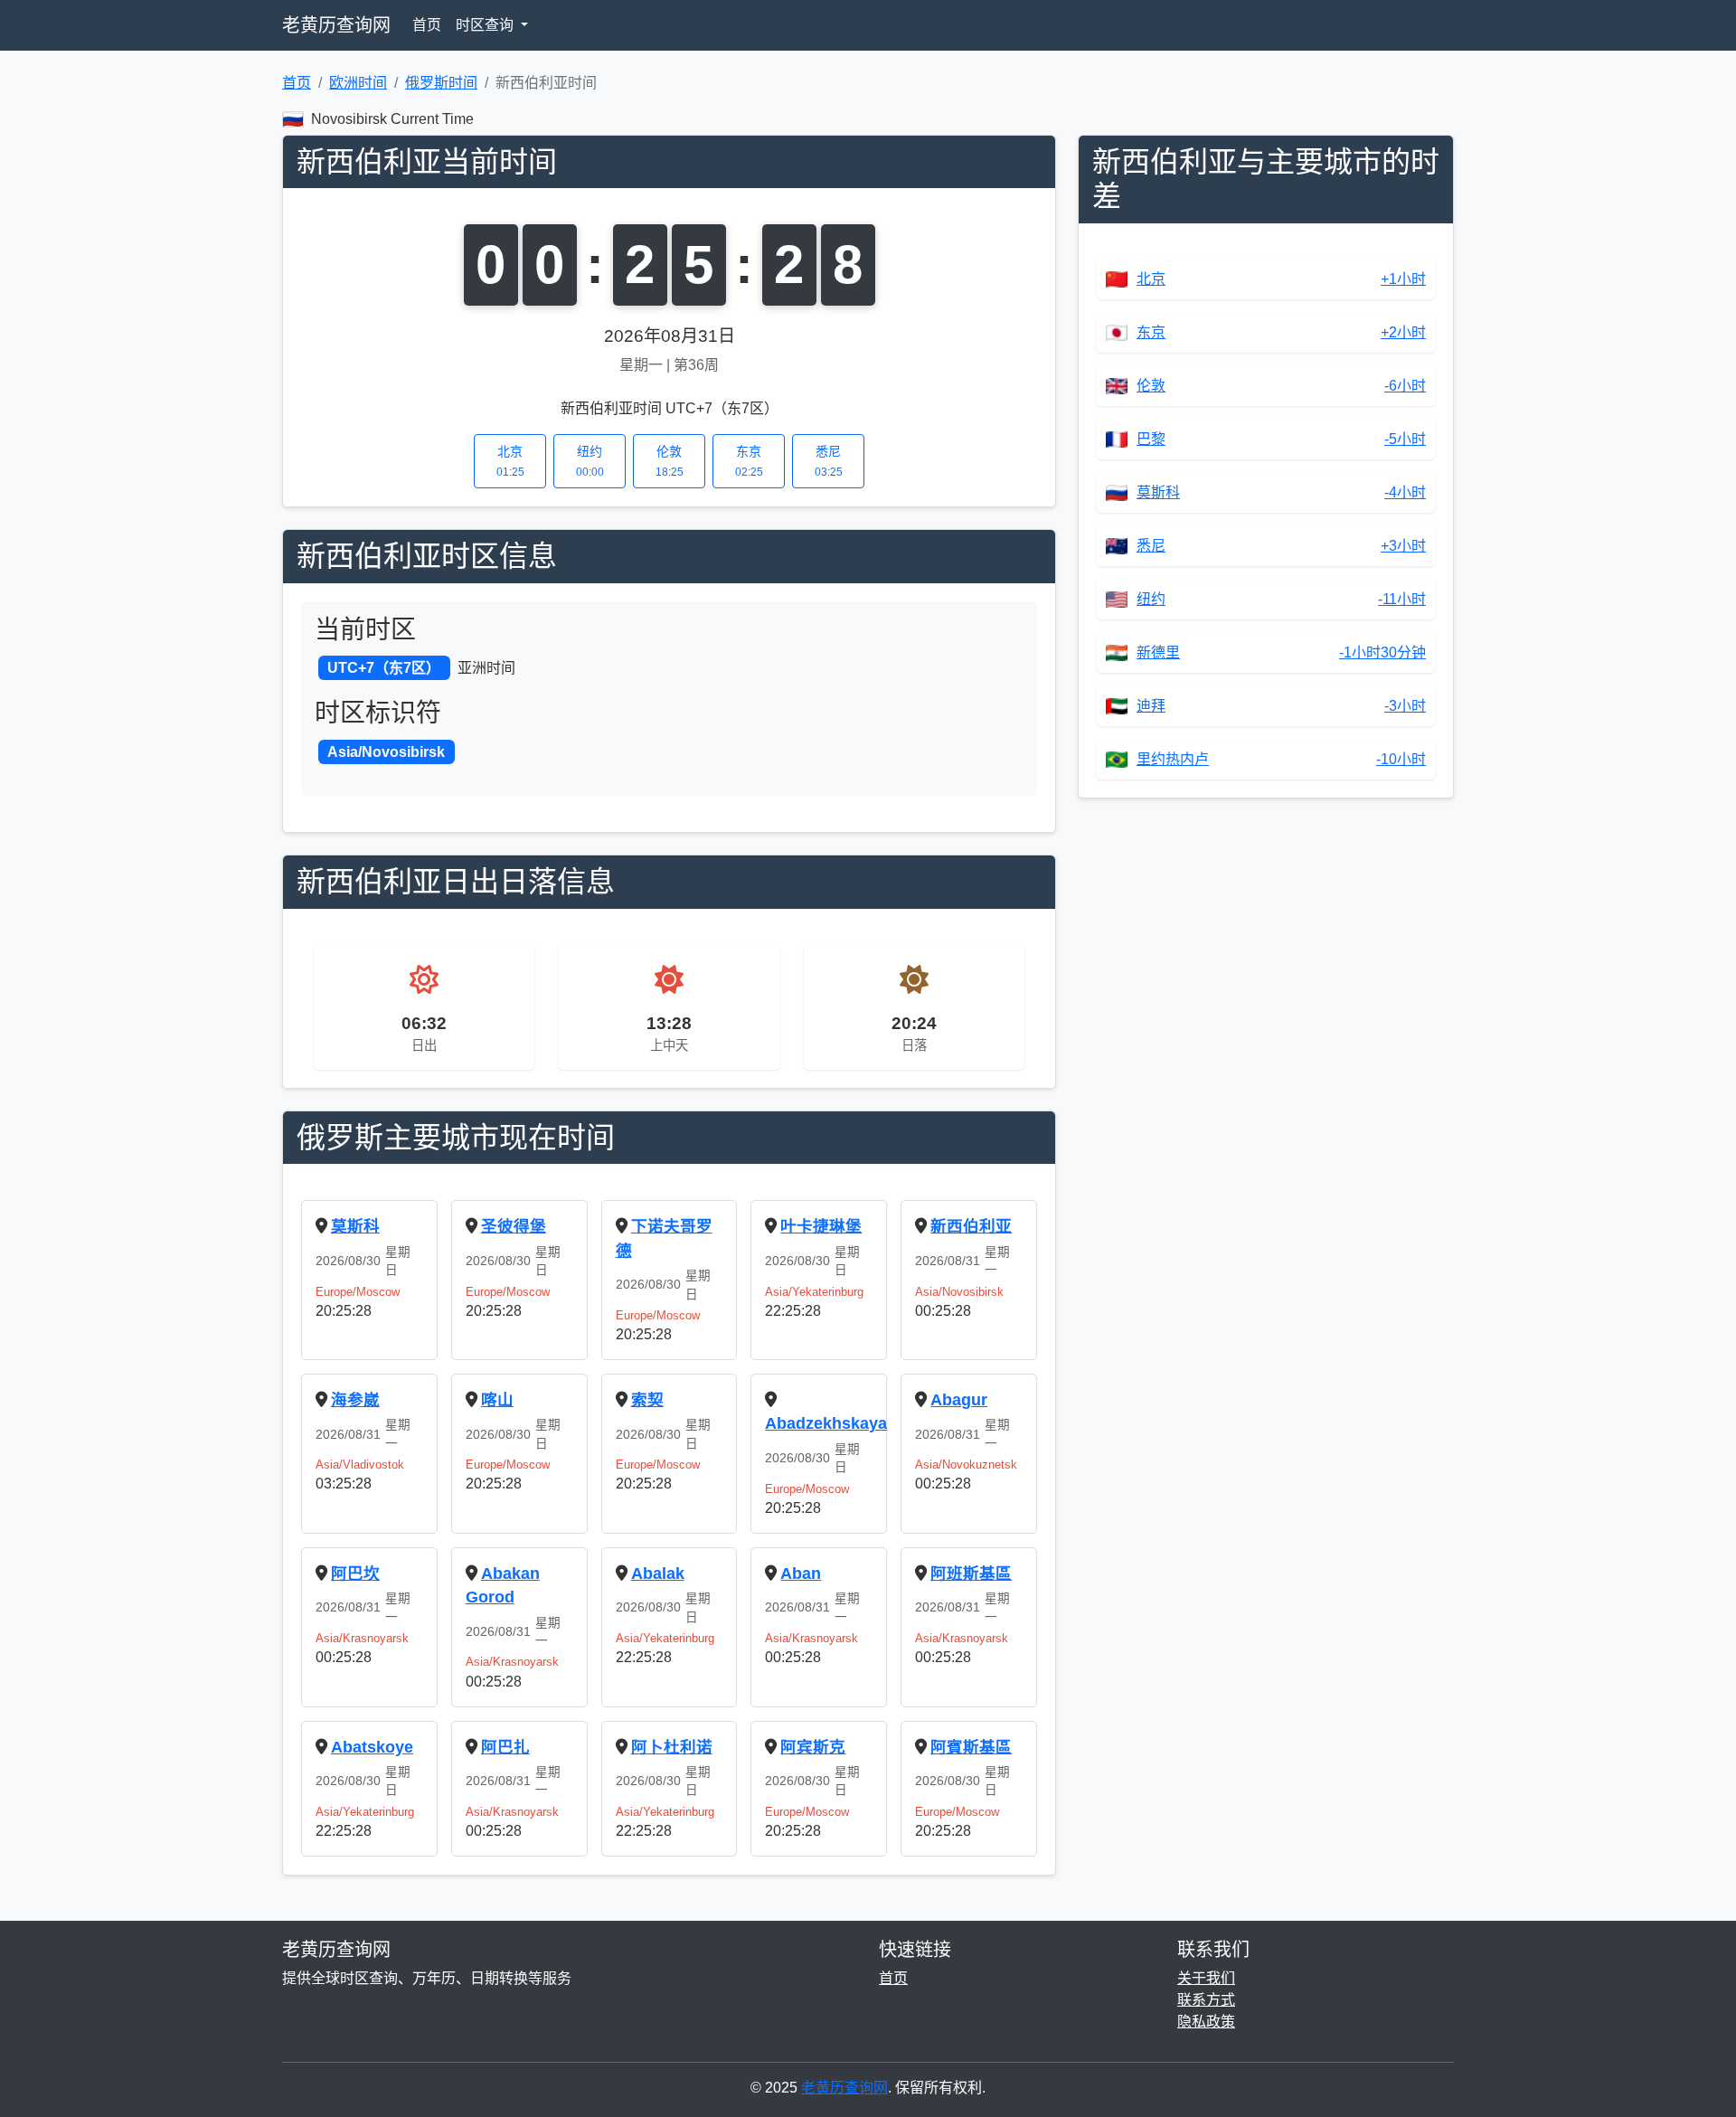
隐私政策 (1206, 2022)
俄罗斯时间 (441, 83)
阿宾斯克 (813, 1747)
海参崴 (355, 1400)
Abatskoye (372, 1747)
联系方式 (1206, 2000)
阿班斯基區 (971, 1574)
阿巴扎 (505, 1747)
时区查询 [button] (486, 25)
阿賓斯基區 (971, 1747)
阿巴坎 (355, 1574)
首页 (427, 25)
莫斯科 (355, 1226)
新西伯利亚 (971, 1226)
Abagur (959, 1400)
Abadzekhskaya (826, 1423)
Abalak (658, 1574)
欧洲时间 (358, 83)
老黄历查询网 (336, 25)
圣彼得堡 (514, 1226)
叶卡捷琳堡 (821, 1226)
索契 (647, 1400)
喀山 (497, 1400)
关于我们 (1206, 1978)
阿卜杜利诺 (672, 1747)
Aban (801, 1574)
